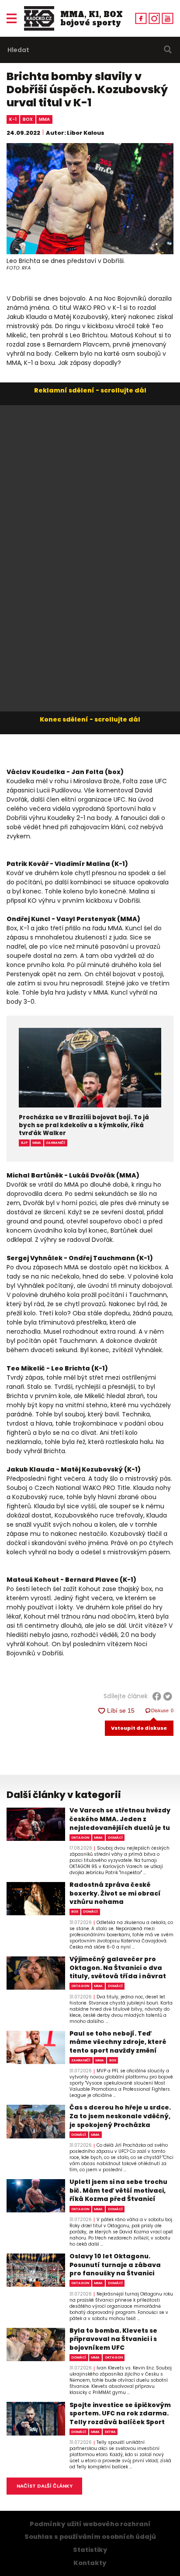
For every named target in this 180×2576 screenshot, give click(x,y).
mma (44, 119)
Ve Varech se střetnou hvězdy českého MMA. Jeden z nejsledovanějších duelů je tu (120, 1819)
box (28, 119)
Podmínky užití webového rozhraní (90, 2524)
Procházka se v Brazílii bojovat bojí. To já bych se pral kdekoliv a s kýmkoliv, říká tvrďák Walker (84, 1126)
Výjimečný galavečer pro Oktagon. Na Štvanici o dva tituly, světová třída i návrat (118, 1968)
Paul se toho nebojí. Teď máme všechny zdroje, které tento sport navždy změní (118, 2042)
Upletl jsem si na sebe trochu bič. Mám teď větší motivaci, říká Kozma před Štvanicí (118, 2190)
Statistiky (90, 2550)
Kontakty (90, 2563)
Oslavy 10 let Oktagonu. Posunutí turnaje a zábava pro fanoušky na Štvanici (115, 2265)
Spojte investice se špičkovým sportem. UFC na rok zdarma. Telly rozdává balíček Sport (120, 2414)
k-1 (13, 119)
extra (110, 2432)
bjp (24, 1143)
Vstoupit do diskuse (139, 1728)
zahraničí (55, 1143)
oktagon (80, 1838)
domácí (115, 1838)
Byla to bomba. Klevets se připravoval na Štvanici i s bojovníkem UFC (113, 2339)
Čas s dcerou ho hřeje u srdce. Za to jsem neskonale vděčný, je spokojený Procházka (120, 2116)
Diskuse (163, 1710)
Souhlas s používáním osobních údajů (90, 2537)
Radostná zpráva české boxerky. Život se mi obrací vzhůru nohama (115, 1893)
